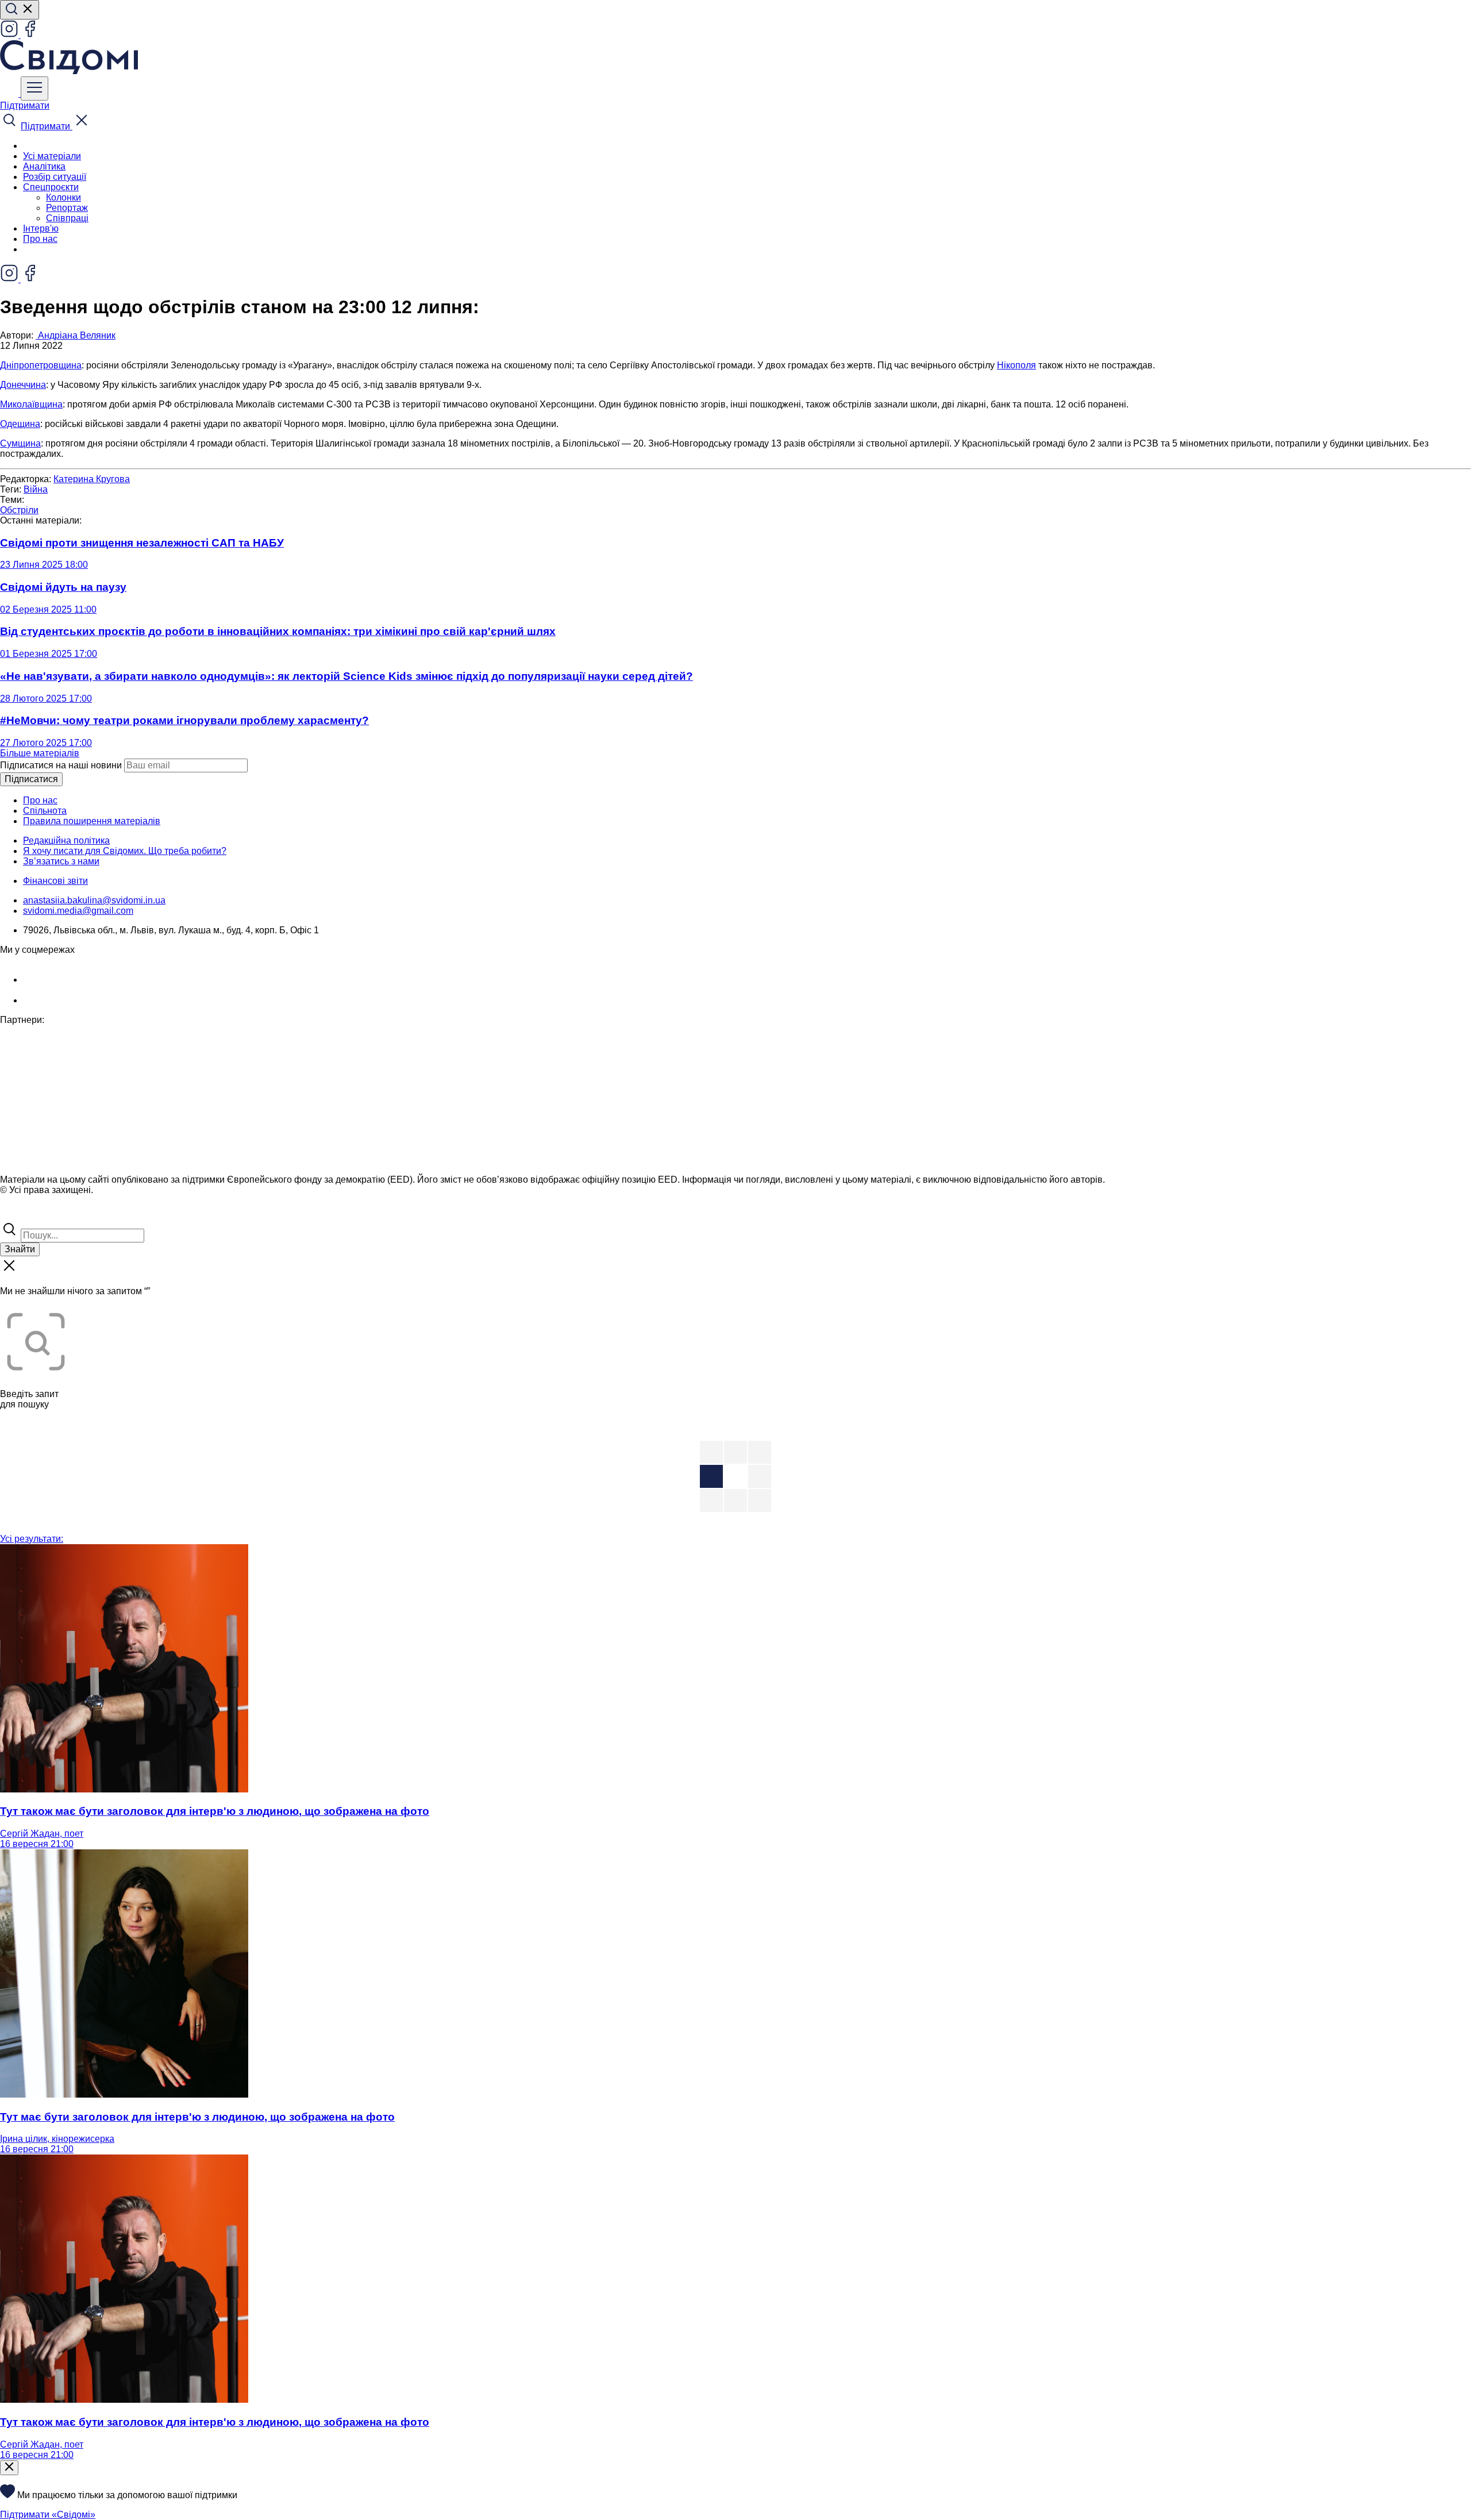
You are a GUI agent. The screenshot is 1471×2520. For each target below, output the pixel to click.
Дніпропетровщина (41, 365)
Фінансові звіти (55, 881)
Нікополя (1016, 365)
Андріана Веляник (76, 335)
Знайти (20, 1249)
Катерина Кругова (92, 479)
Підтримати (25, 105)
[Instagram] (10, 35)
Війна (36, 489)
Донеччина (23, 385)
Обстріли (19, 510)
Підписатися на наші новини (61, 765)
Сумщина (20, 443)
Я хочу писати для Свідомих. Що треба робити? (125, 851)
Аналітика (44, 166)
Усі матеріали (52, 156)
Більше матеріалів (40, 753)
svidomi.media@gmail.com (78, 911)
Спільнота (45, 811)
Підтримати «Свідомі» (48, 2515)
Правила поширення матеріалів (92, 821)
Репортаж (67, 208)
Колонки (63, 197)
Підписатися (31, 779)
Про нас (40, 239)
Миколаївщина (31, 404)
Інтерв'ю (41, 228)
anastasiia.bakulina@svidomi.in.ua (94, 900)
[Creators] (23, 1215)
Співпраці (67, 218)
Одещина (20, 424)
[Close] (9, 2468)
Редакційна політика (66, 840)
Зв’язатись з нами (61, 861)
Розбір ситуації (55, 177)
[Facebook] (30, 35)
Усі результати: (32, 1539)
